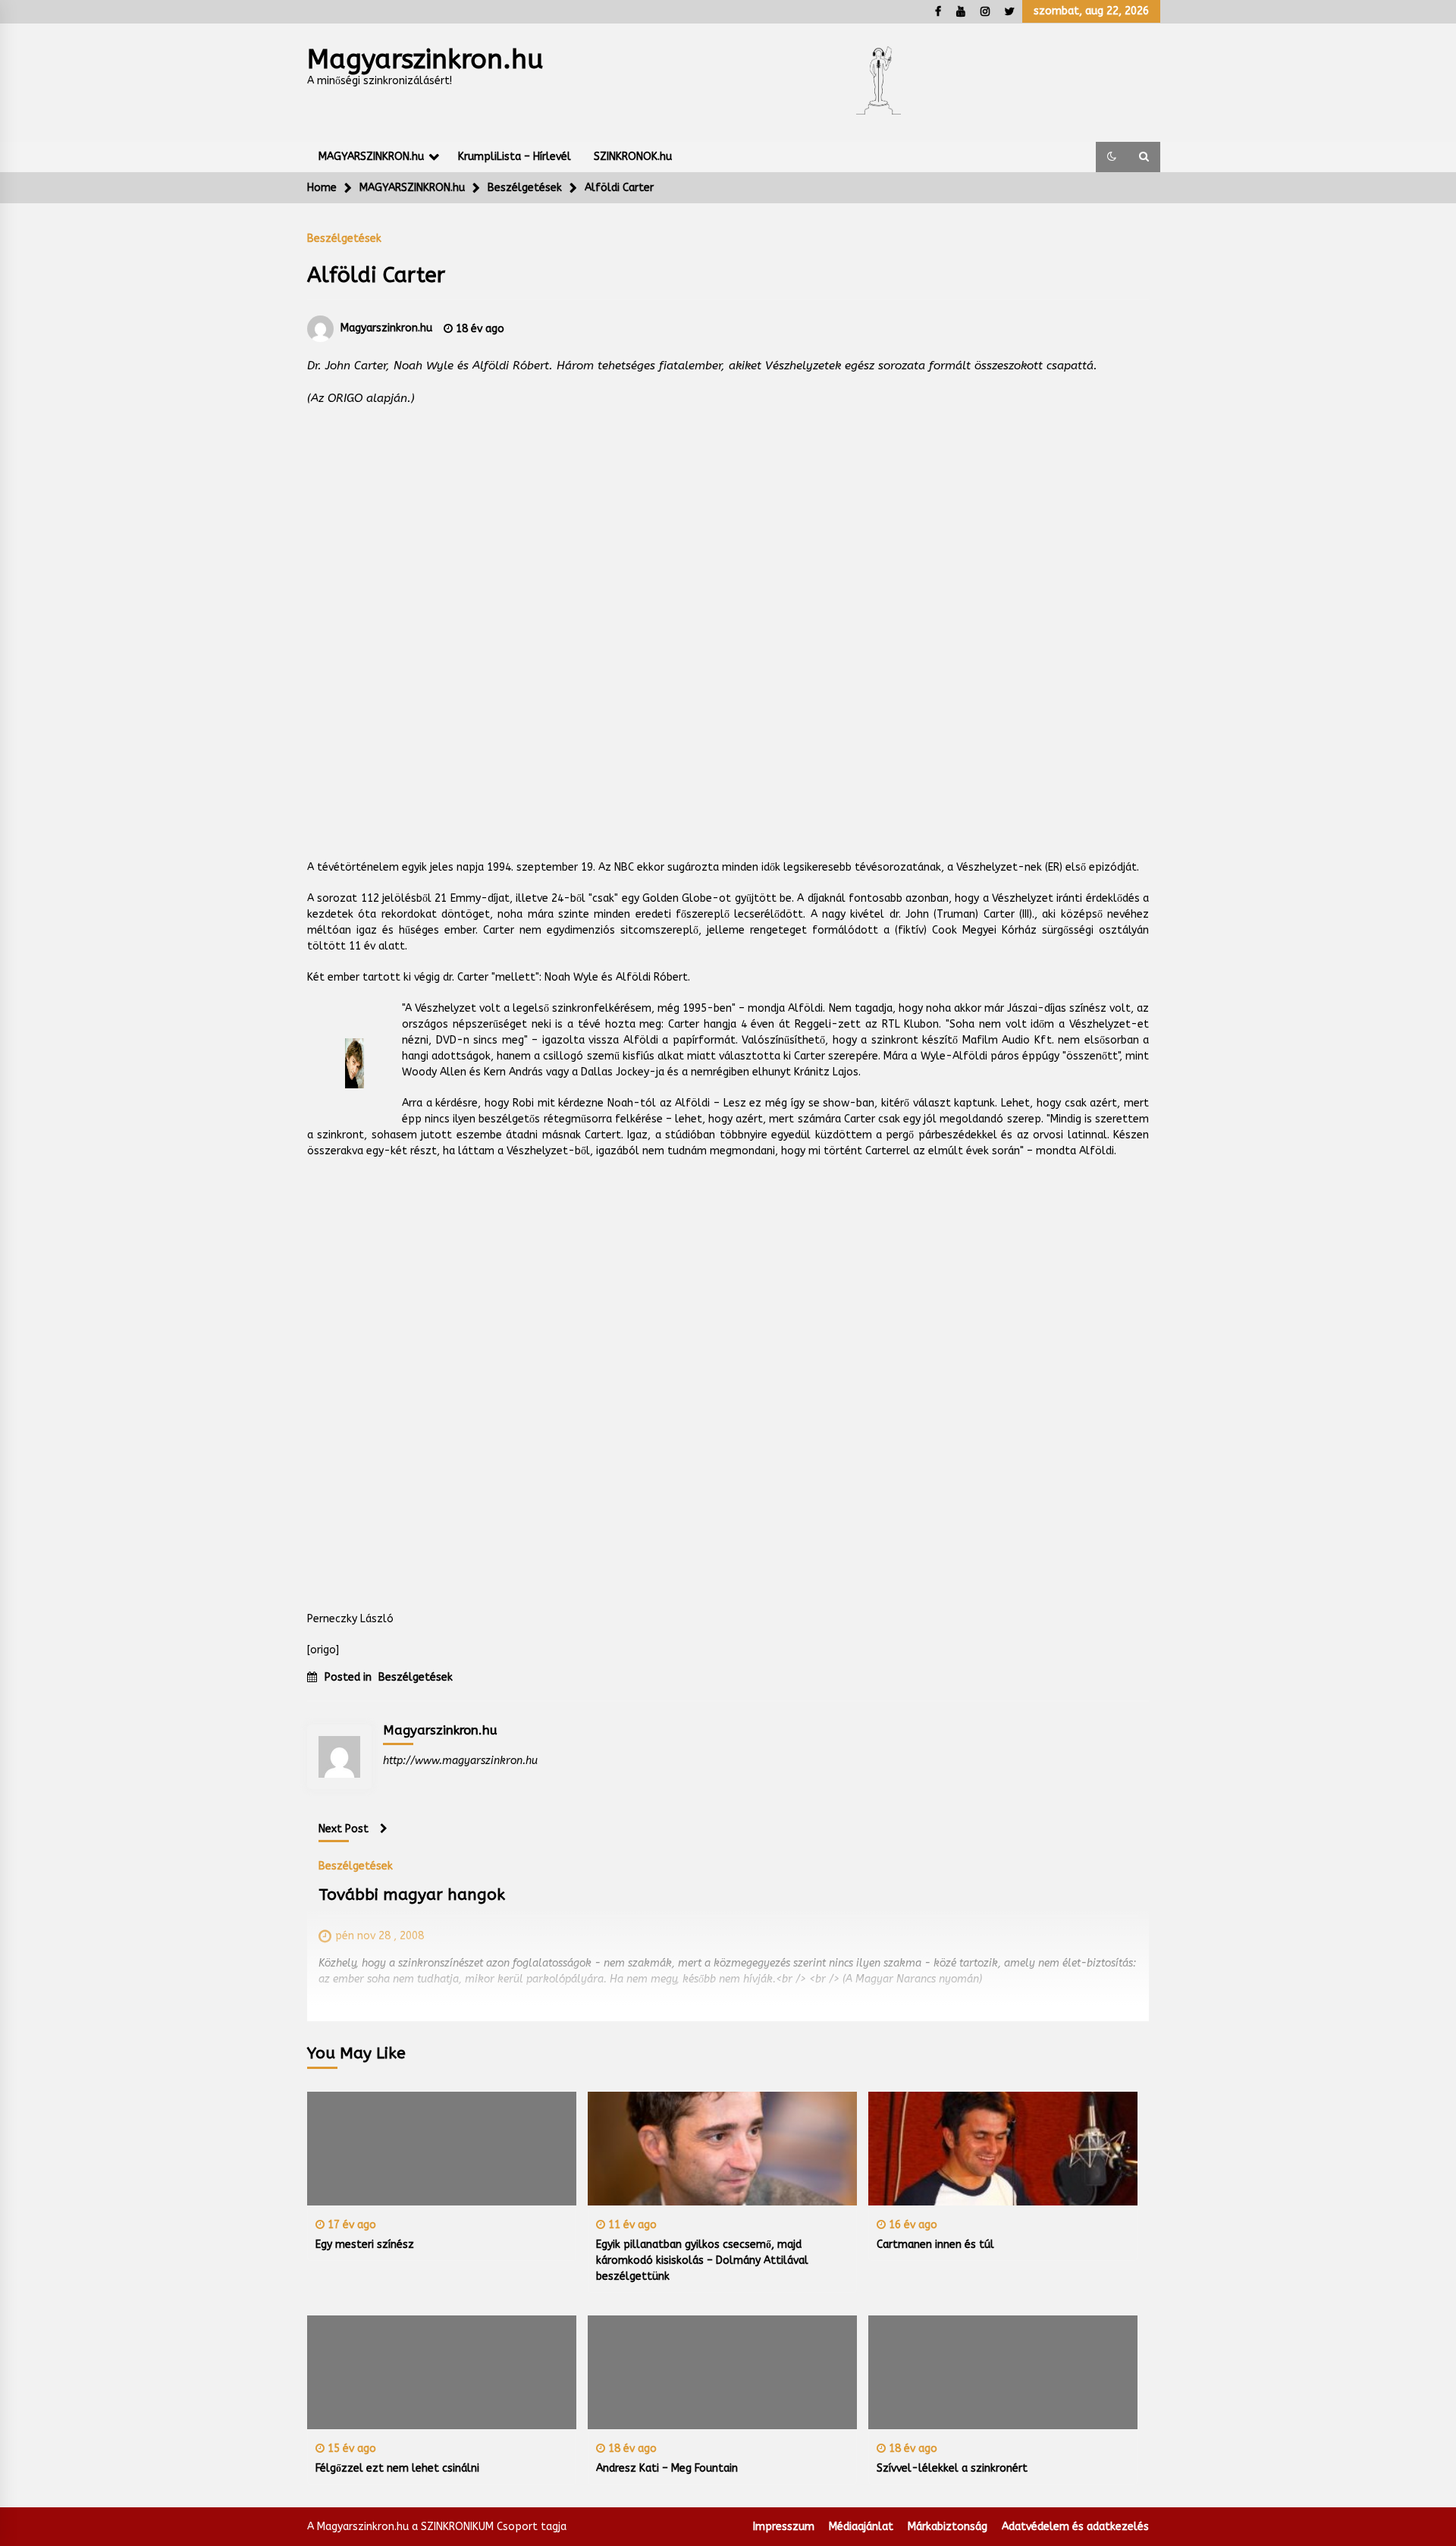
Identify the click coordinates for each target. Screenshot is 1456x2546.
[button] (1112, 157)
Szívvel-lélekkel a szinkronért (952, 2468)
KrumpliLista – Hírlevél (515, 157)
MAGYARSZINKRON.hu (371, 157)
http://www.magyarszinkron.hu (460, 1761)
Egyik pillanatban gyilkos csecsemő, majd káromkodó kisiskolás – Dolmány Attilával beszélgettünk (702, 2260)
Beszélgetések (344, 238)
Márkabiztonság (948, 2527)
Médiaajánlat (861, 2527)
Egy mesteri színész (365, 2245)
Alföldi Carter (376, 275)
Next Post (344, 1829)
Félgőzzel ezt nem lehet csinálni (397, 2468)
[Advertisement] (728, 618)
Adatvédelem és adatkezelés (1075, 2527)
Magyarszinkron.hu (425, 60)
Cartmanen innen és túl (935, 2245)
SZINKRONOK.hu (633, 157)
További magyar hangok (412, 1895)
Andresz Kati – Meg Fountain (667, 2468)
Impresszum (784, 2527)
